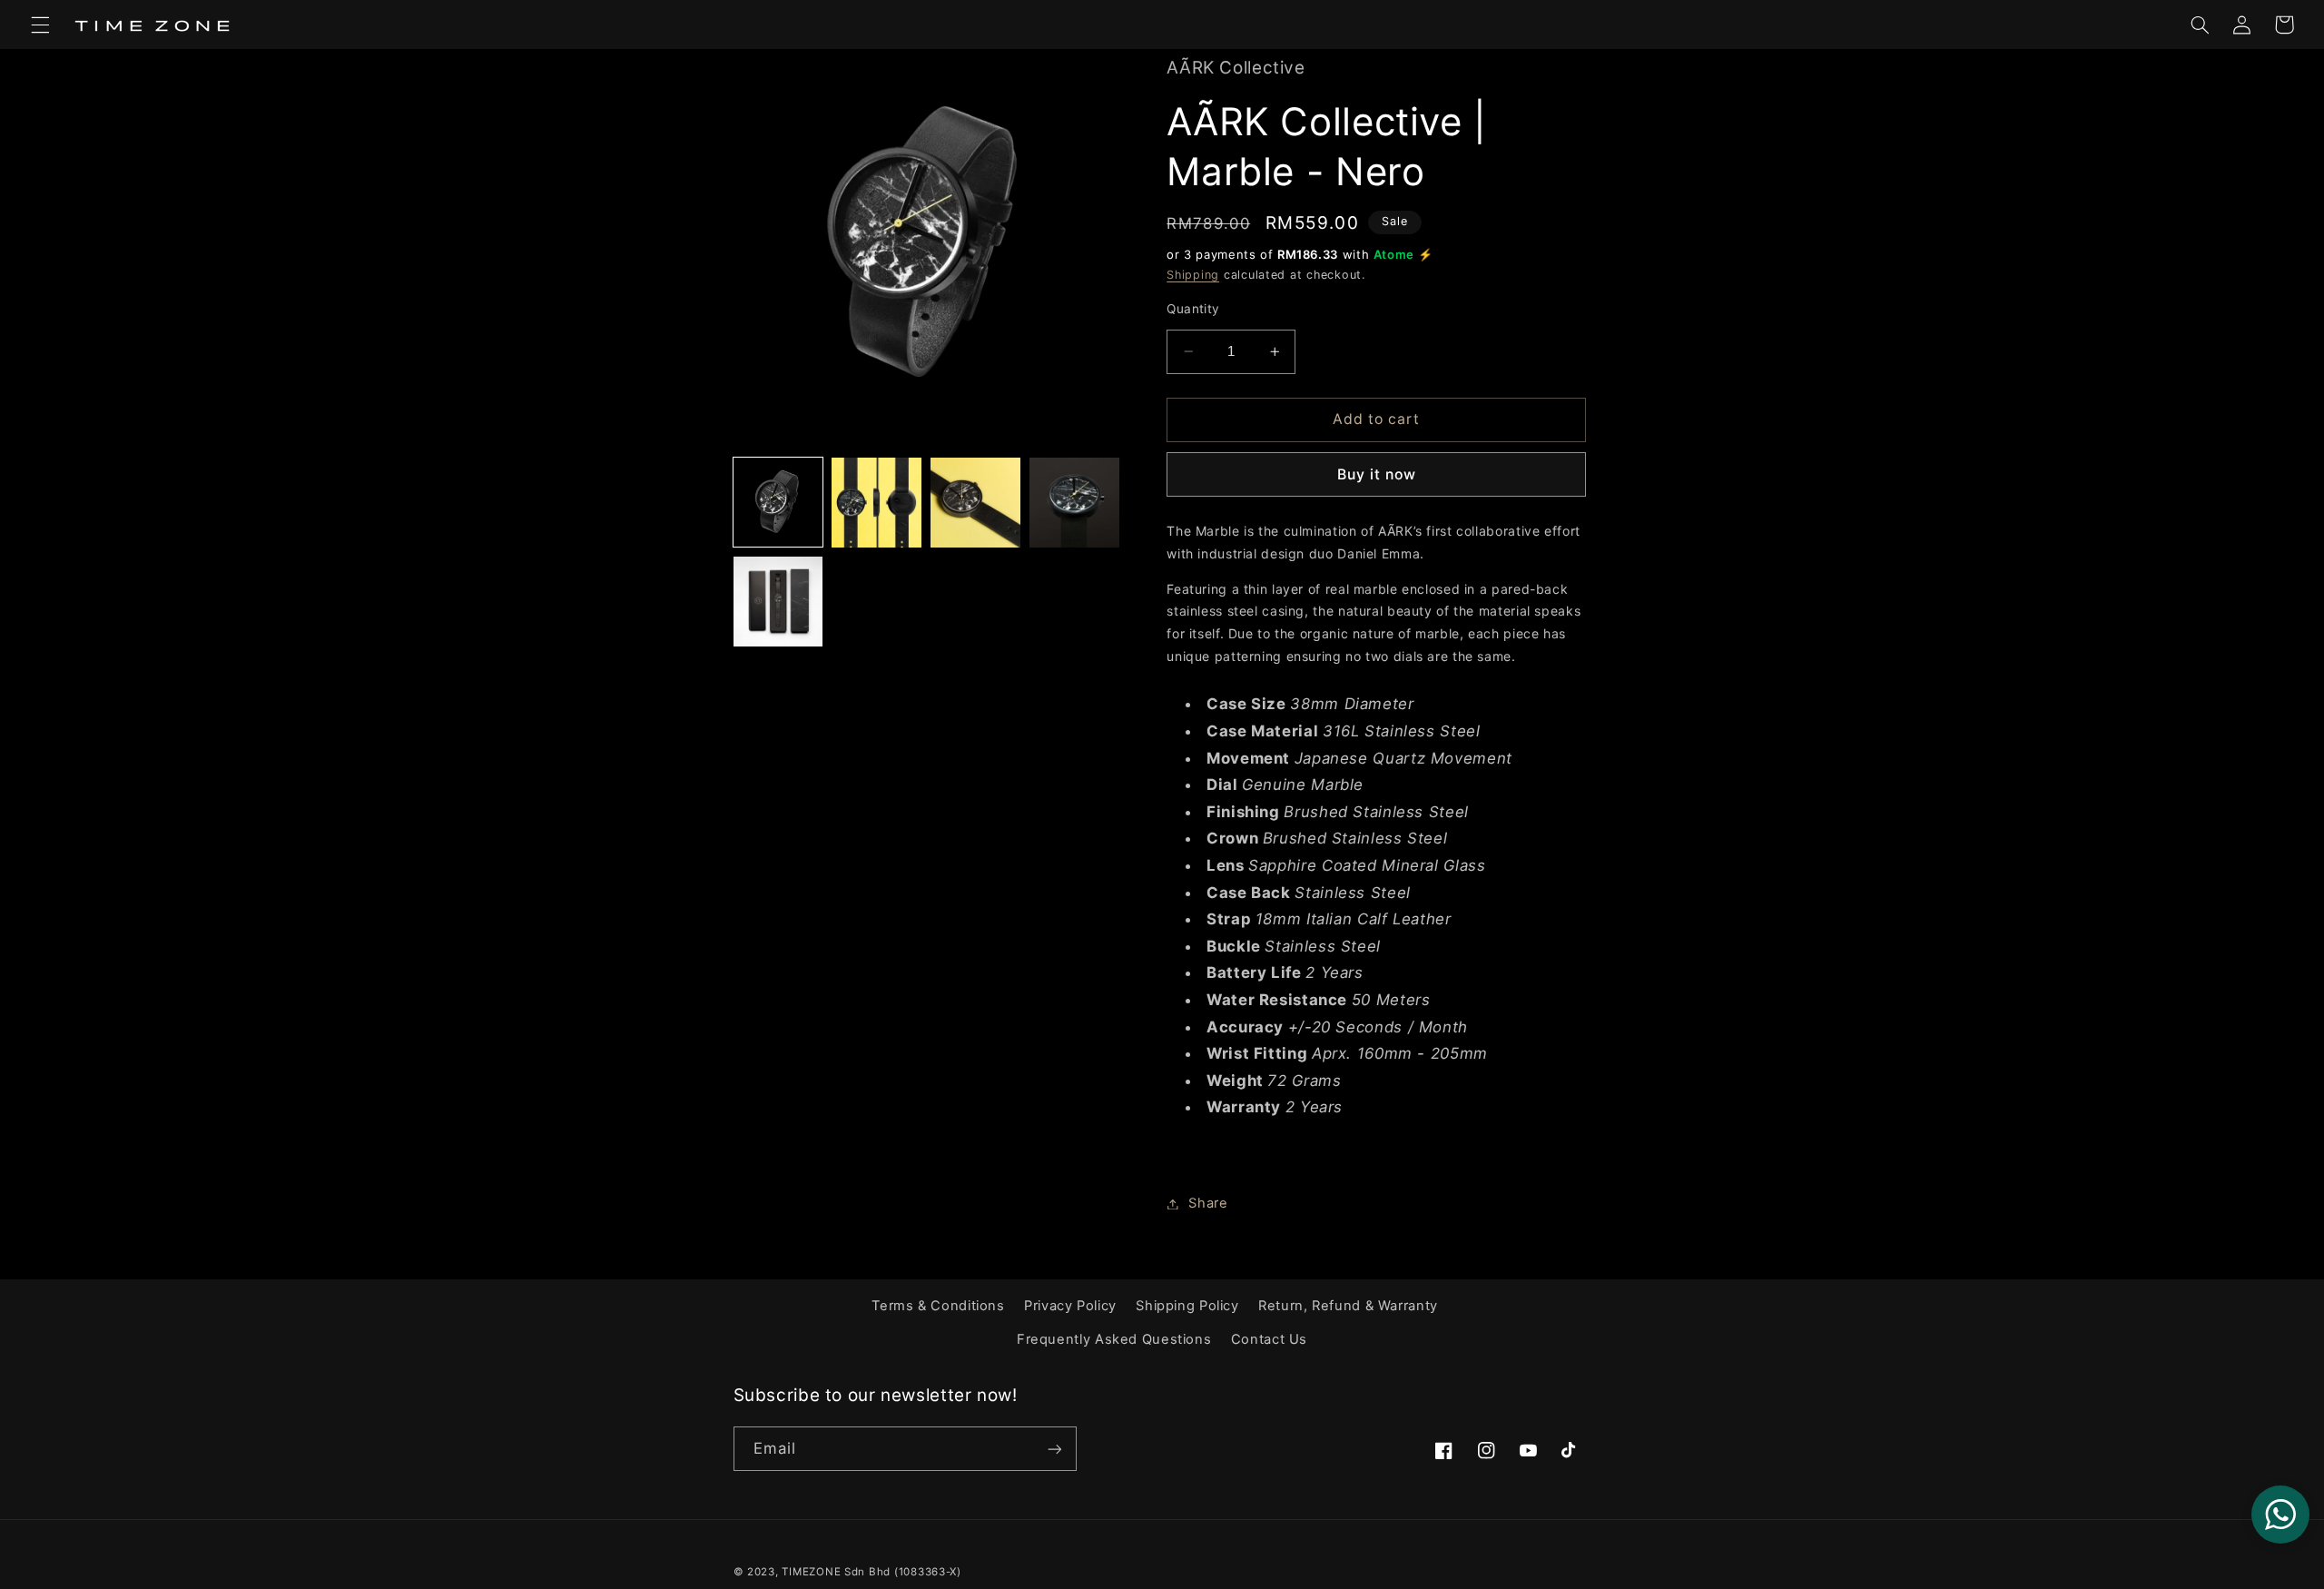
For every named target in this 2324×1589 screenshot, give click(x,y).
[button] (40, 25)
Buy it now (1377, 474)
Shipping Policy (1187, 1306)
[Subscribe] (1054, 1449)
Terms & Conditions (938, 1306)
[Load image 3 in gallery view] (975, 502)
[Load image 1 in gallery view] (778, 502)
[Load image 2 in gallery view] (876, 502)
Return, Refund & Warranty (1348, 1306)
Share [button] (1208, 1203)
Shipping (1193, 275)
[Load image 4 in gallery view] (1074, 502)
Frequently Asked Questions (1114, 1339)
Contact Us (1269, 1339)
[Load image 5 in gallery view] (778, 601)
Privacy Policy (1070, 1306)
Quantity (1193, 309)
